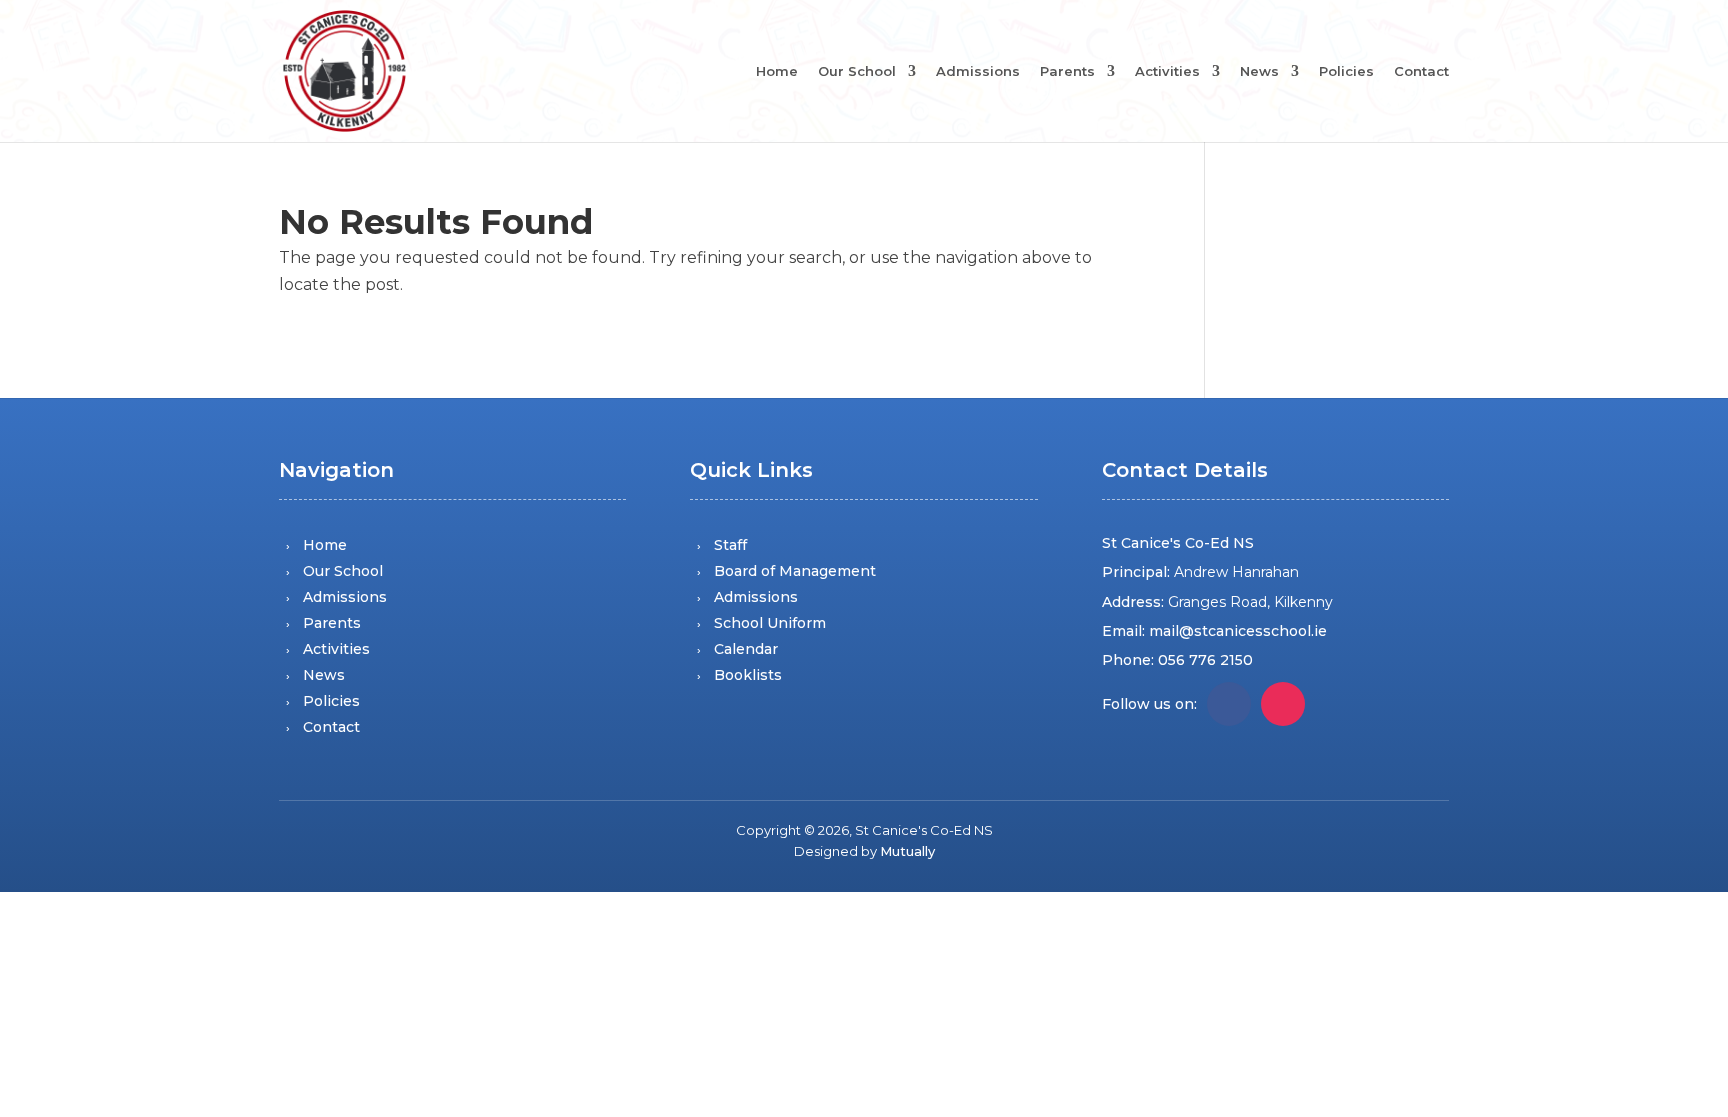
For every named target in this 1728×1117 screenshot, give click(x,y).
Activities (1167, 72)
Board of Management (795, 571)
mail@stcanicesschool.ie (1238, 631)
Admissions (978, 72)
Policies (1346, 72)
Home (777, 72)
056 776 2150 (1205, 660)
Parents (1067, 72)
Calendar (746, 649)
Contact (1421, 72)
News (1259, 72)
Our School (857, 72)
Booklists (748, 675)
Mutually (907, 851)
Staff (730, 545)
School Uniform (770, 623)
